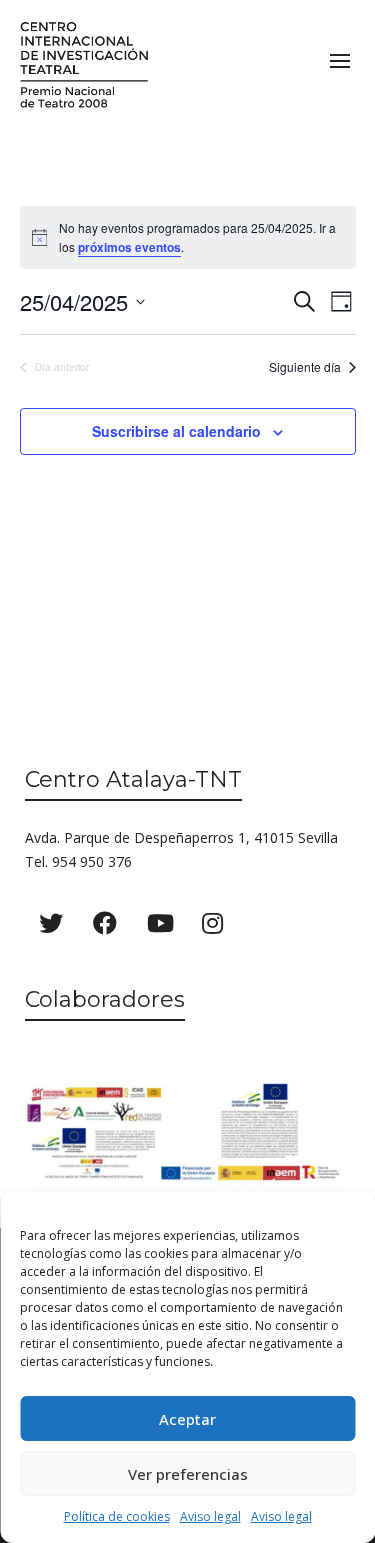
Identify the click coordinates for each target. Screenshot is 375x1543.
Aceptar (187, 1419)
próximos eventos (129, 247)
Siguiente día (305, 367)
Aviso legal (210, 1516)
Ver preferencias (188, 1474)
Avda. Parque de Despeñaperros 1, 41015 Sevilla (181, 837)
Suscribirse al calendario (176, 431)
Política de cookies (117, 1516)
